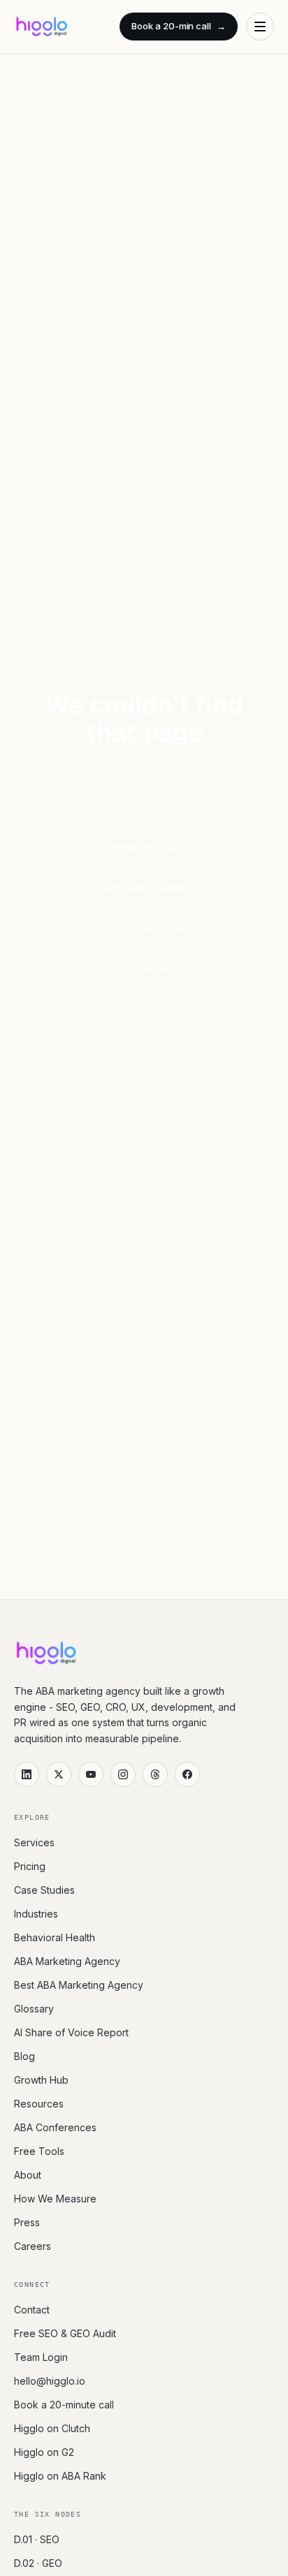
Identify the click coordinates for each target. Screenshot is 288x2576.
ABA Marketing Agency (67, 1961)
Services (34, 1842)
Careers (33, 2246)
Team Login (41, 2357)
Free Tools (39, 2151)
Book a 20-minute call (64, 2405)
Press (27, 2222)
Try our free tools (144, 928)
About (28, 2175)
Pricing (30, 1866)
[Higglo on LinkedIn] (27, 1774)
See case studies (144, 888)
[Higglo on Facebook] (187, 1774)
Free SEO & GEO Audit (65, 2333)
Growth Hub (41, 2080)
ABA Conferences (55, 2127)
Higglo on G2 (44, 2452)
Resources (39, 2104)
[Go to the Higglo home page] (42, 27)
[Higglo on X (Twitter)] (59, 1774)
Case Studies (44, 1890)
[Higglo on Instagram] (123, 1774)
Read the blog (144, 847)
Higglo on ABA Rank (60, 2476)
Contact (32, 2310)
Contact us (144, 969)
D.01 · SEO (37, 2539)
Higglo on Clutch (52, 2428)
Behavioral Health (55, 1937)
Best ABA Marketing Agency (79, 1985)
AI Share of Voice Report (71, 2032)
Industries (36, 1914)
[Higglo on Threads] (155, 1774)
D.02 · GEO (38, 2563)
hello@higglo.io (50, 2381)
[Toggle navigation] (260, 27)
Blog (24, 2056)
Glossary (34, 2009)
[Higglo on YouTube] (91, 1774)
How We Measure (55, 2199)
